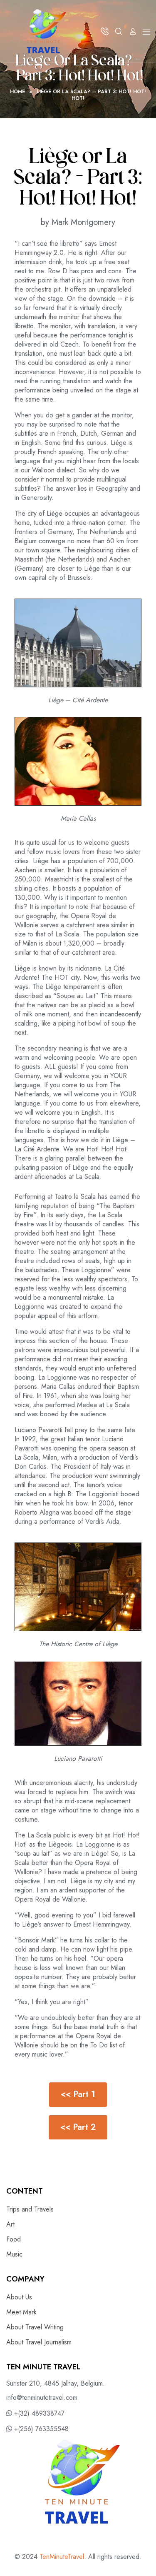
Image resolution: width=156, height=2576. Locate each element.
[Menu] (146, 31)
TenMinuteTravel (62, 2557)
